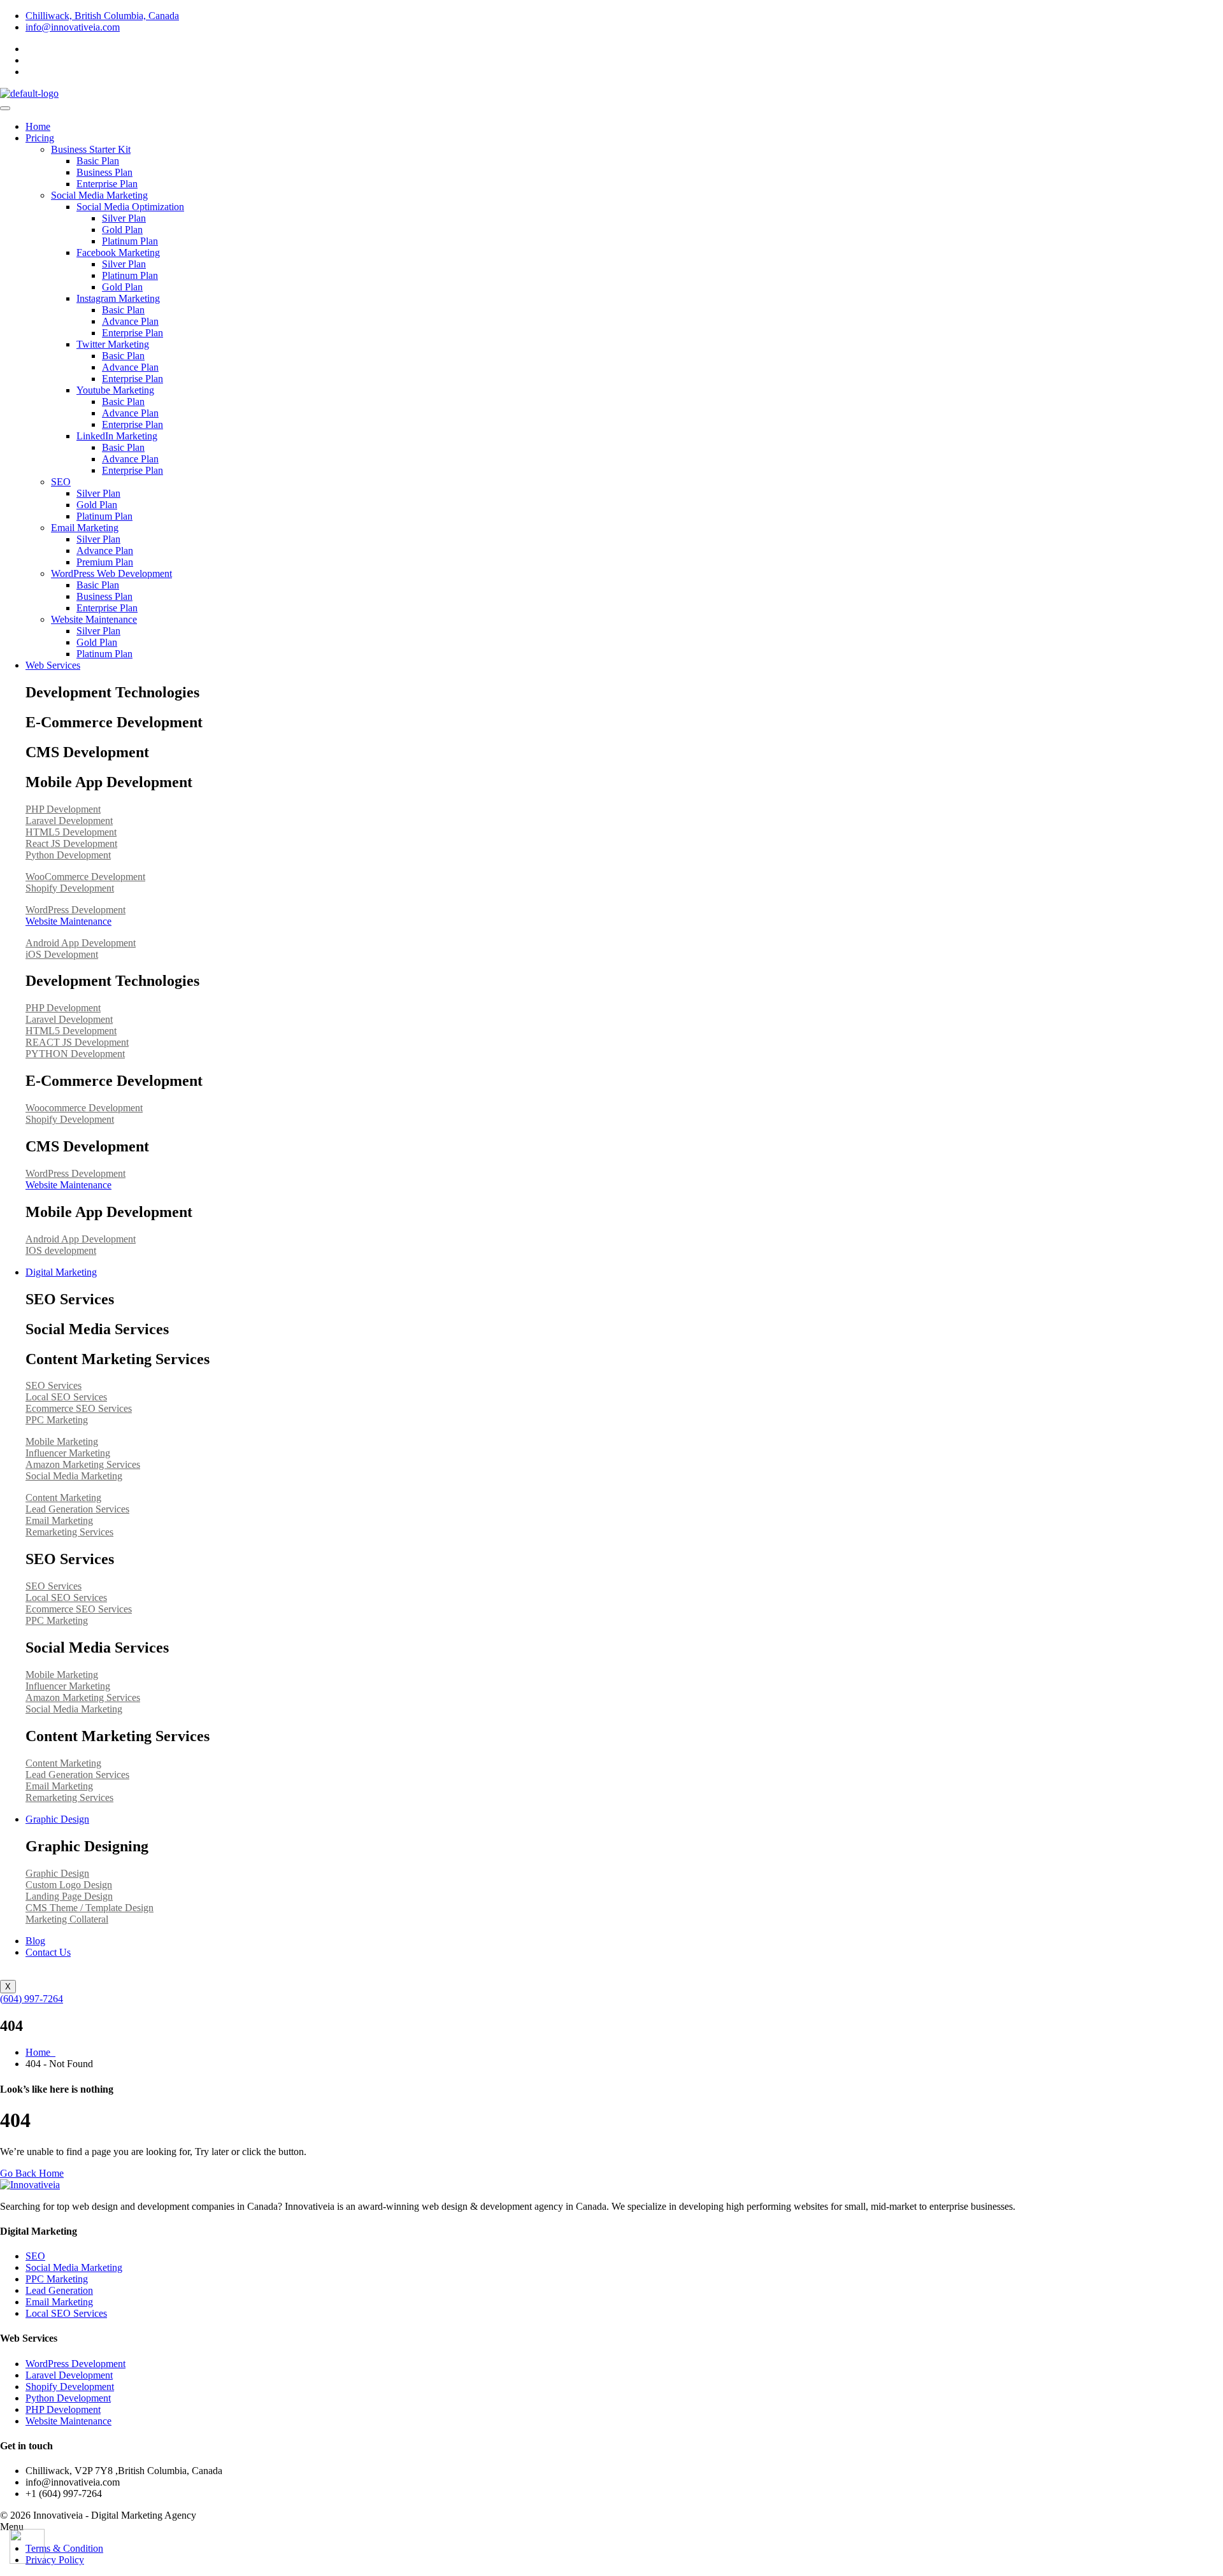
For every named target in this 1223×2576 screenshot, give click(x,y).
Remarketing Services (69, 1532)
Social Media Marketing (99, 195)
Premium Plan (105, 562)
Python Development (68, 855)
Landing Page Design (69, 1896)
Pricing (40, 138)
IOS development (61, 1250)
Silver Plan (124, 218)
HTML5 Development (71, 832)
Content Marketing (63, 1498)
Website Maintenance (94, 619)
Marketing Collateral (67, 1919)
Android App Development (81, 943)
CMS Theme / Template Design (89, 1908)
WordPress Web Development (111, 573)
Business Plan (104, 172)
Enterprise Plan (107, 184)
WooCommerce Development (85, 877)
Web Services (53, 665)
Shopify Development (70, 888)
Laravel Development (69, 821)
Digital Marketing (61, 1272)
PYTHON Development (75, 1054)
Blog (35, 1941)
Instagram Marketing (118, 298)
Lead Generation (59, 2290)
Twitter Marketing (113, 344)
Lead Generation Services (77, 1509)
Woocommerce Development (84, 1108)
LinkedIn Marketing (117, 436)
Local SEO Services (66, 1397)
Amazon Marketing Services (83, 1464)
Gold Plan (122, 230)
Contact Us (48, 1952)
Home (38, 126)
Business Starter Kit (91, 149)
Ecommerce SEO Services (79, 1408)
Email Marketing (85, 528)
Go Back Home (32, 2173)
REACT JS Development (77, 1042)
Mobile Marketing (62, 1441)
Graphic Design (57, 1819)
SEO (61, 482)
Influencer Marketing (68, 1453)
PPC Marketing (57, 1420)
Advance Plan (130, 321)
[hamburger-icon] (5, 108)
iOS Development (62, 954)
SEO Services (54, 1385)
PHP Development (63, 809)
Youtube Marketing (115, 390)
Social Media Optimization (130, 207)
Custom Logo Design (69, 1885)
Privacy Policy (55, 2560)
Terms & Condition (64, 2548)
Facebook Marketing (118, 253)
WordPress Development (75, 910)
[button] (611, 2527)
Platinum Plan (130, 241)
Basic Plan (98, 161)
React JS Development (71, 843)
